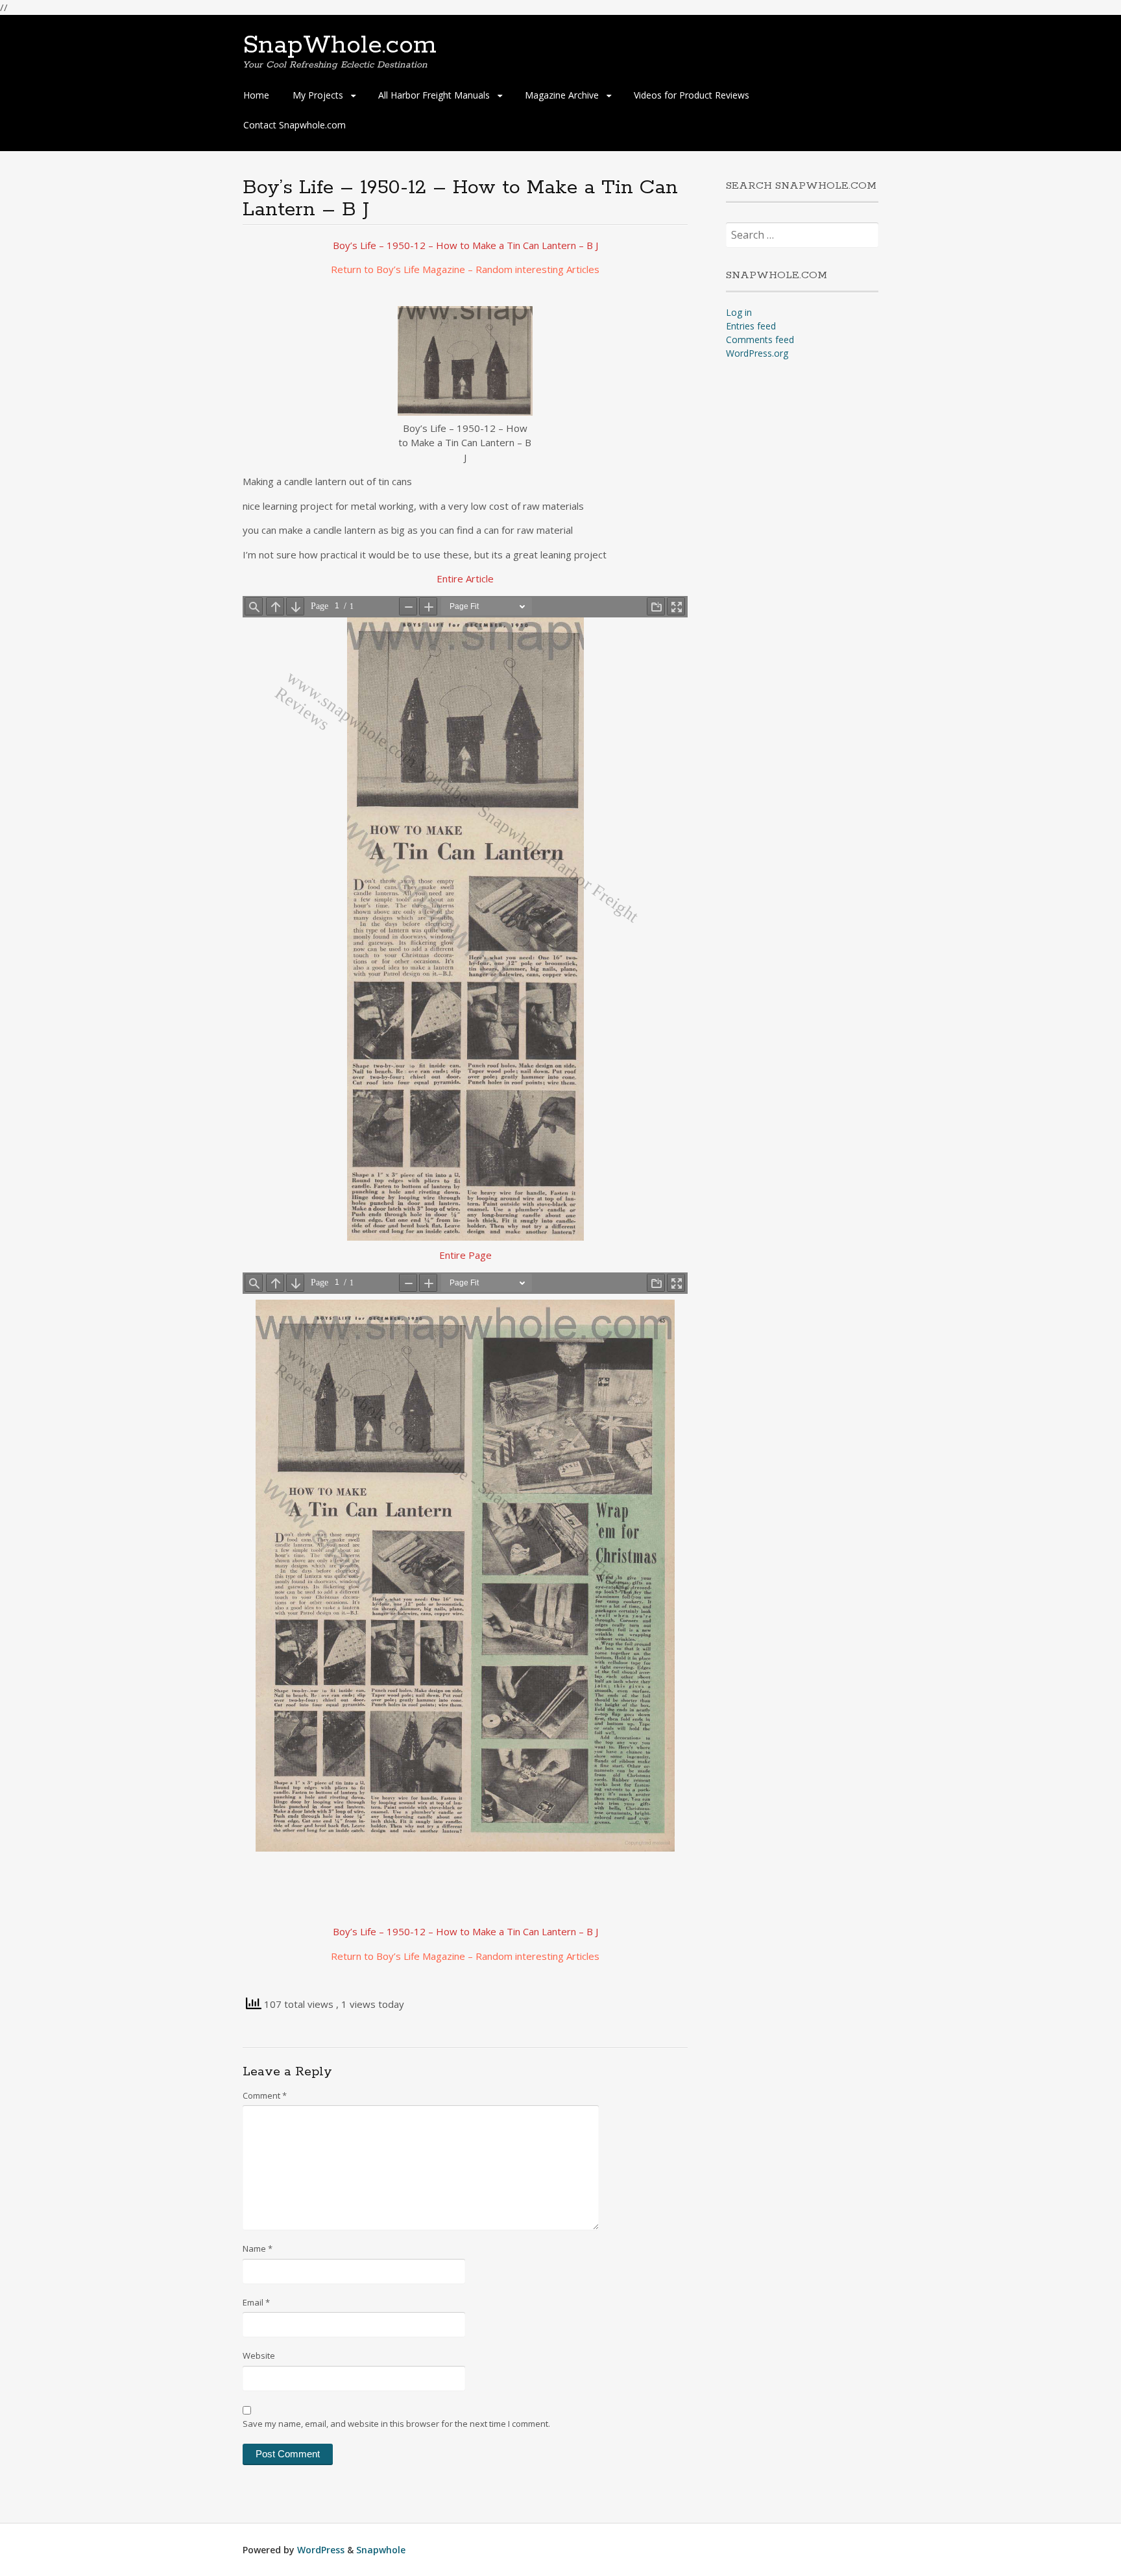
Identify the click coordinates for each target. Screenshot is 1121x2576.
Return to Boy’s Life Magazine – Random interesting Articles (465, 269)
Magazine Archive (562, 95)
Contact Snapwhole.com (295, 125)
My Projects (318, 95)
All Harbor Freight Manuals (434, 95)
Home (256, 95)
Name (258, 2248)
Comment (265, 2095)
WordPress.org (757, 353)
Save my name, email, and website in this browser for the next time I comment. (396, 2424)
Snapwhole (381, 2550)
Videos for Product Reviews (692, 95)
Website (259, 2355)
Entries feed (751, 326)
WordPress (321, 2550)
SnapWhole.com (340, 45)
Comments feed (760, 340)
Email (256, 2302)
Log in (739, 312)
